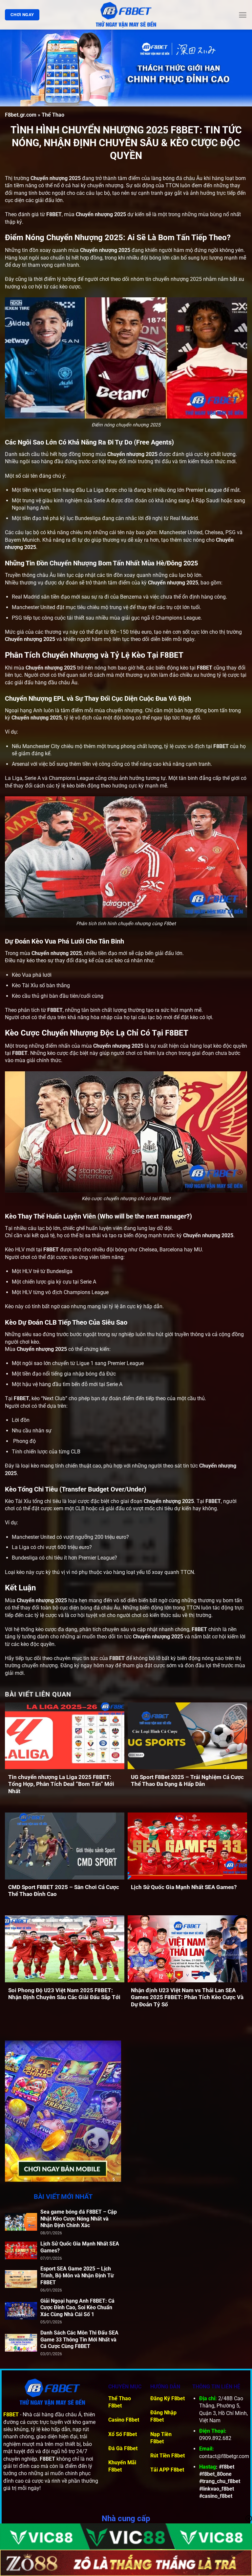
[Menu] (243, 15)
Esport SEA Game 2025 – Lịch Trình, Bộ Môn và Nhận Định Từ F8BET (77, 2276)
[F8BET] (126, 15)
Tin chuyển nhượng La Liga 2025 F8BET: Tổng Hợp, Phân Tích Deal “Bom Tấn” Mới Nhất (61, 1784)
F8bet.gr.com (21, 115)
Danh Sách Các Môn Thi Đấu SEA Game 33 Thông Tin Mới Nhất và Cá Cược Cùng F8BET (79, 2340)
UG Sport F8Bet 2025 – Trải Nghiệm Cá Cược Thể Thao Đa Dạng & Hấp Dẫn (187, 1781)
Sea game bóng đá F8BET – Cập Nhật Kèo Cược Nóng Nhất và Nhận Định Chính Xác (79, 2219)
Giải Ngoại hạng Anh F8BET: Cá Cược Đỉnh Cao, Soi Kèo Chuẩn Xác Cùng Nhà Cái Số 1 (77, 2308)
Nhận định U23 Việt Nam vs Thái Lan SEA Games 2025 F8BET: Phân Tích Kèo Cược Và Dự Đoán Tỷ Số (187, 1997)
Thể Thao (53, 115)
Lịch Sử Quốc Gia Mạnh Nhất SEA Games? (184, 1887)
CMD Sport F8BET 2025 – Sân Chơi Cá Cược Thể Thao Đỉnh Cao (64, 1891)
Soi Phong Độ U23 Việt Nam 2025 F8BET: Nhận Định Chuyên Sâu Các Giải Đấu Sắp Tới (64, 1994)
